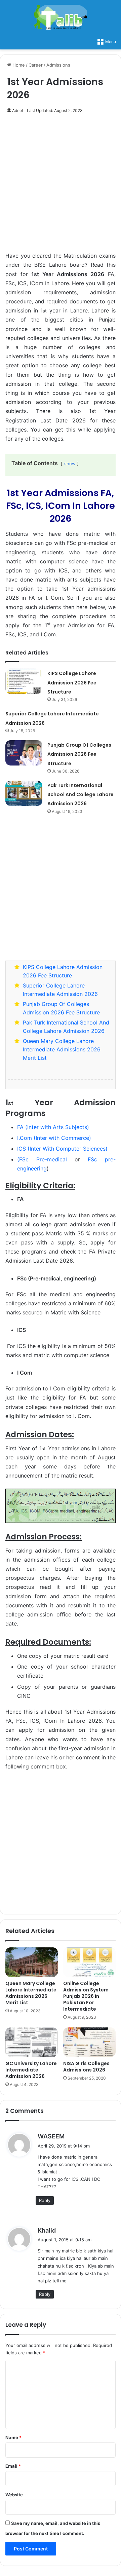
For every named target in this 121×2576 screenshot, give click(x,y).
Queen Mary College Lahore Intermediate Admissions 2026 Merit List (62, 1049)
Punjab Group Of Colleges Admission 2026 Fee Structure (79, 754)
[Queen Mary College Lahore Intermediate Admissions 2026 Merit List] (32, 1962)
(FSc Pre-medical (42, 1159)
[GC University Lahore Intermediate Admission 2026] (32, 2042)
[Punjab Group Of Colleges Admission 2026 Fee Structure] (24, 753)
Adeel (17, 110)
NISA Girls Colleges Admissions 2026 (86, 2067)
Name (13, 2437)
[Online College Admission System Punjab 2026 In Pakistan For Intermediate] (89, 1962)
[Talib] (61, 17)
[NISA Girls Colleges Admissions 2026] (89, 2042)
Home (18, 65)
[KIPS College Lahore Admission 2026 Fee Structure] (24, 681)
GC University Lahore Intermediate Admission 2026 (31, 2070)
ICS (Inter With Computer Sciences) (62, 1149)
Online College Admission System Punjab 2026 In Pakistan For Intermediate (86, 1996)
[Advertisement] (61, 186)
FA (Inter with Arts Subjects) (53, 1127)
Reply (45, 2200)
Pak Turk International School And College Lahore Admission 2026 (80, 794)
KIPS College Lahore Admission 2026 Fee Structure (72, 682)
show (70, 464)
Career (36, 65)
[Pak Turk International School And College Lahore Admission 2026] (24, 793)
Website (14, 2495)
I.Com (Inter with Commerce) (54, 1138)
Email (13, 2466)
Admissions (58, 65)
